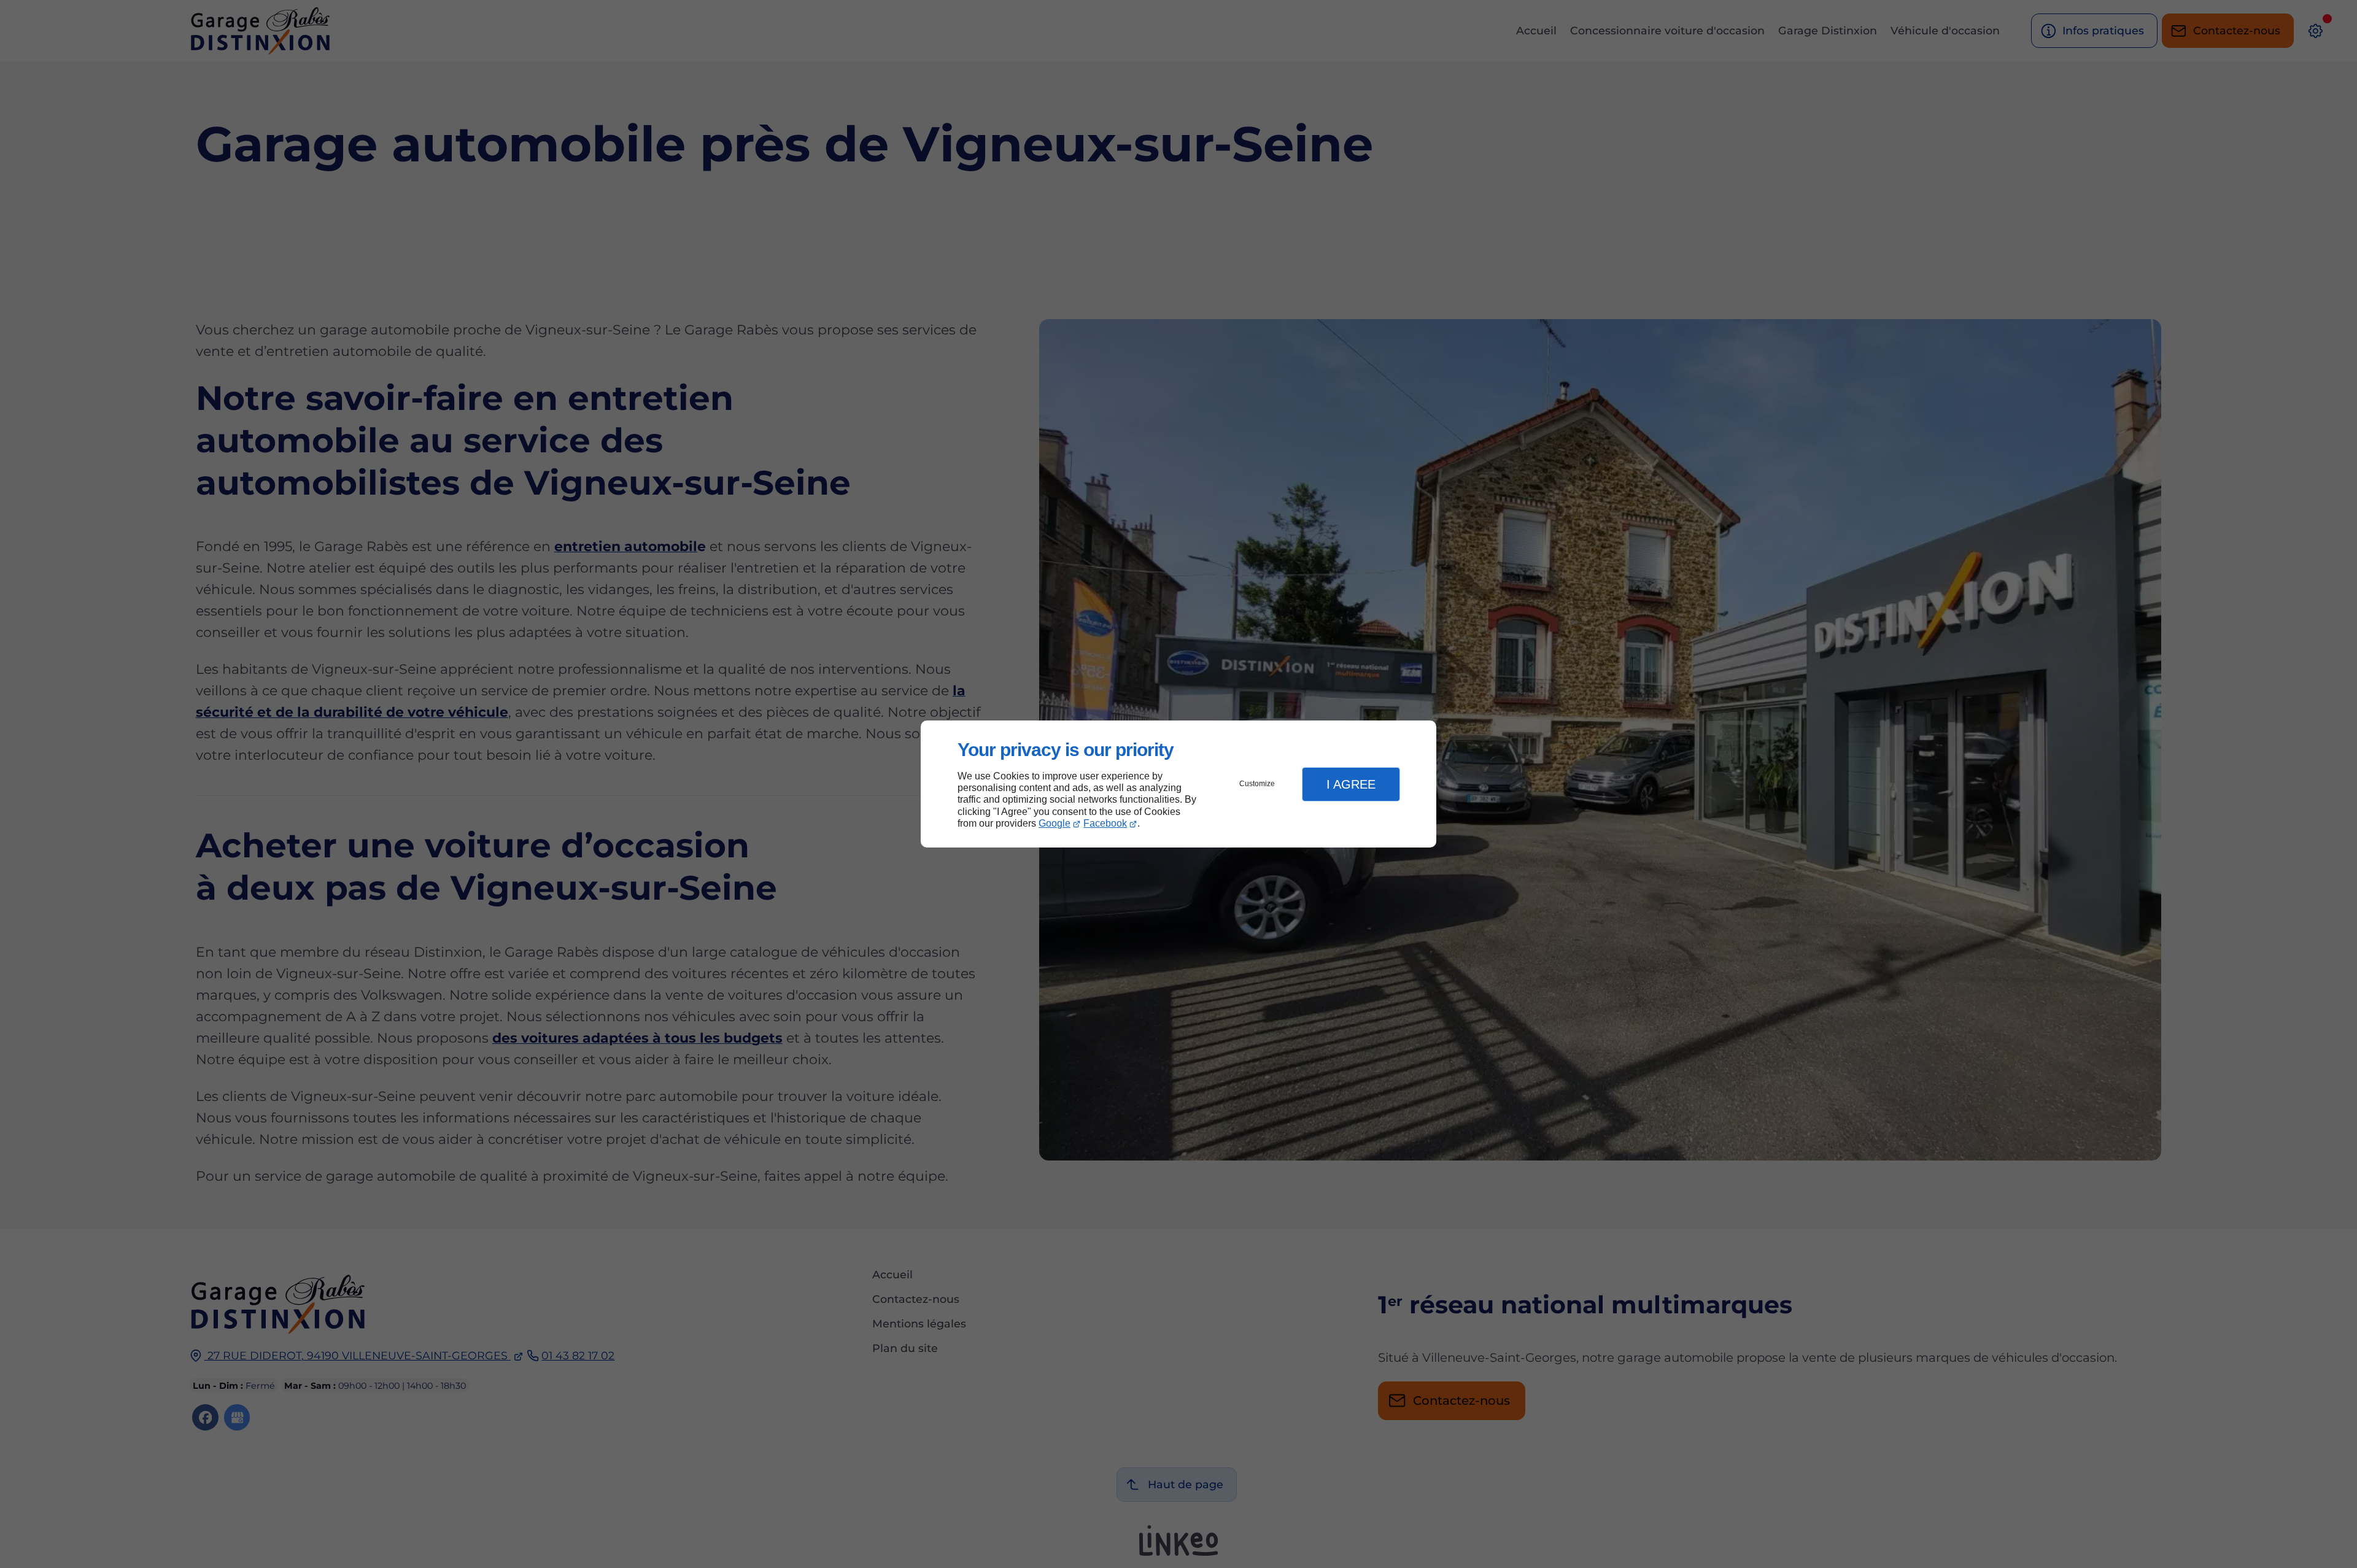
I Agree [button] (1351, 784)
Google (1055, 823)
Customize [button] (1257, 784)
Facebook (1105, 823)
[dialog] (1178, 784)
